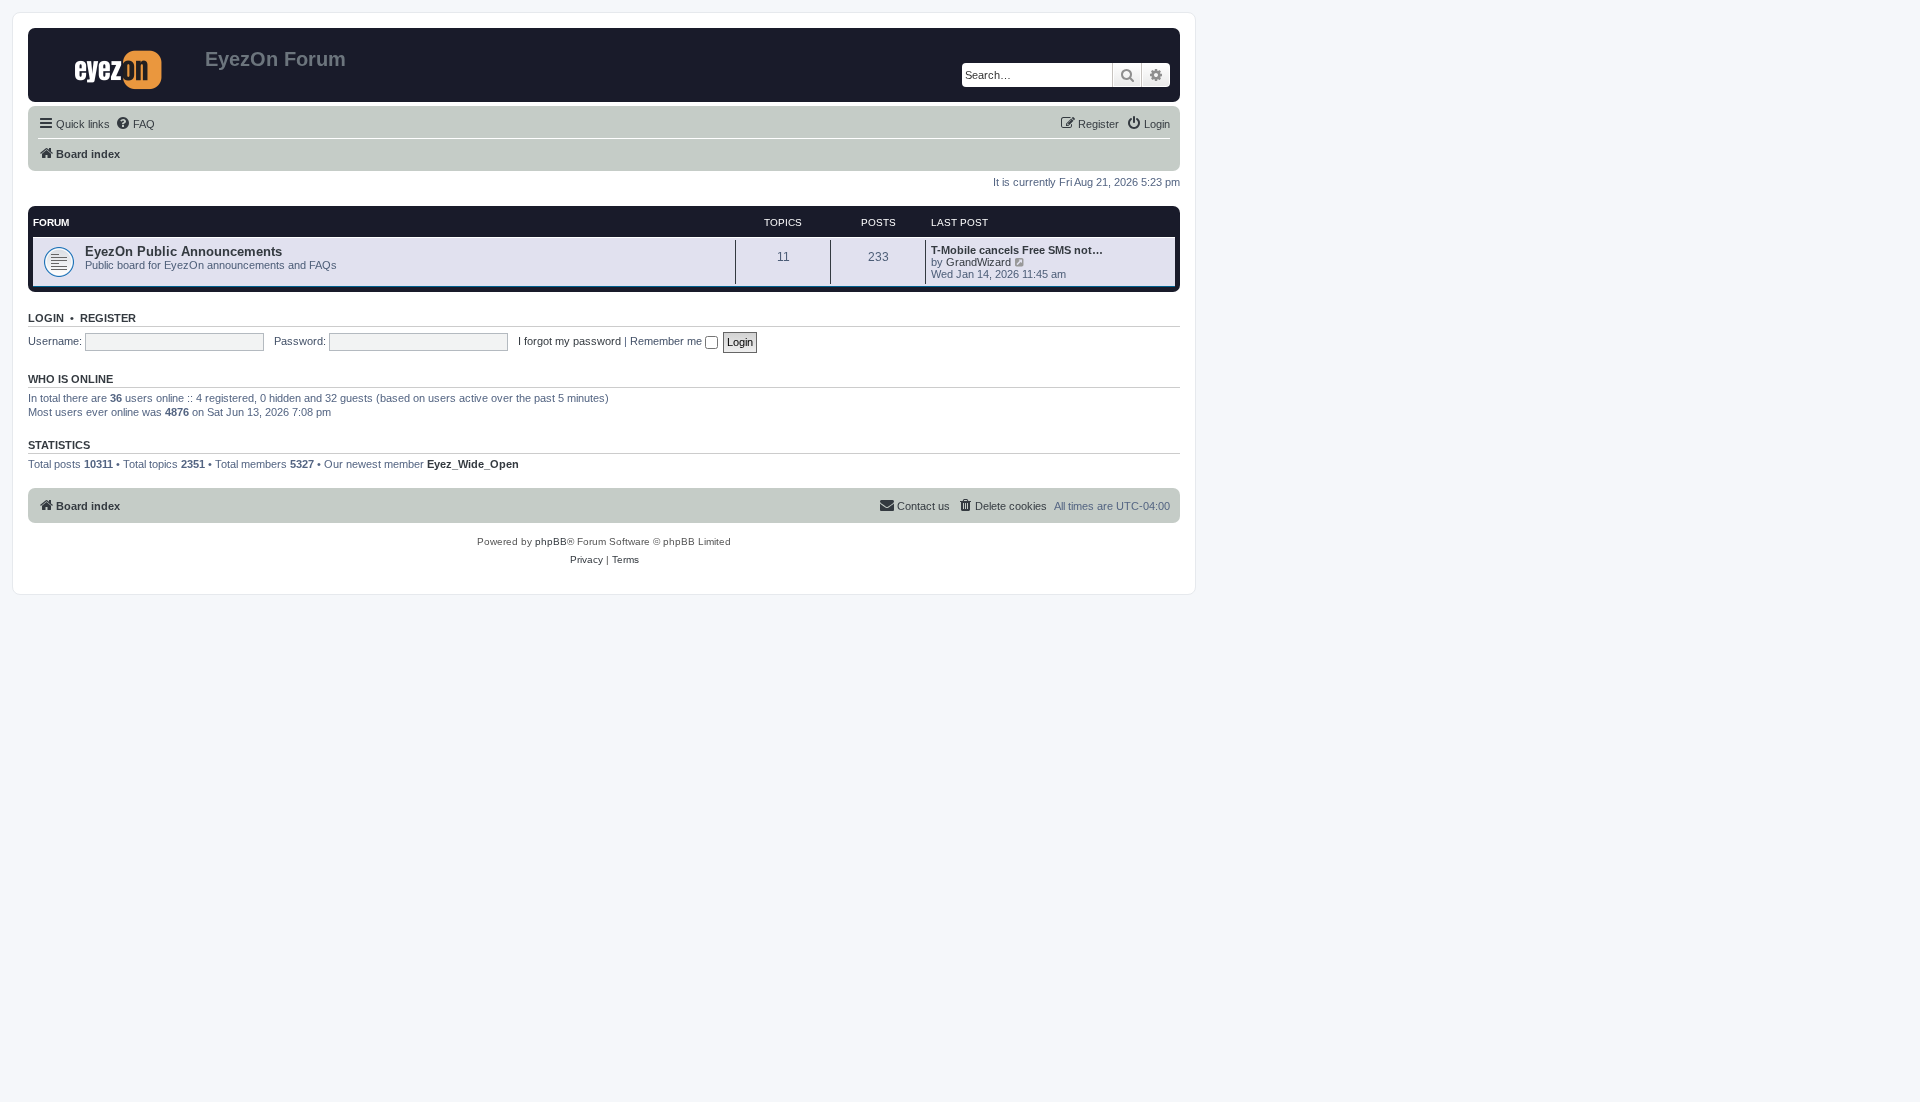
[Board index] (119, 65)
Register (108, 318)
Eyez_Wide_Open (473, 464)
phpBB (551, 541)
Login (46, 318)
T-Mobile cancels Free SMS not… (1017, 250)
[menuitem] (135, 124)
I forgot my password (569, 341)
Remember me (667, 341)
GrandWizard (978, 262)
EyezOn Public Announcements (183, 251)
